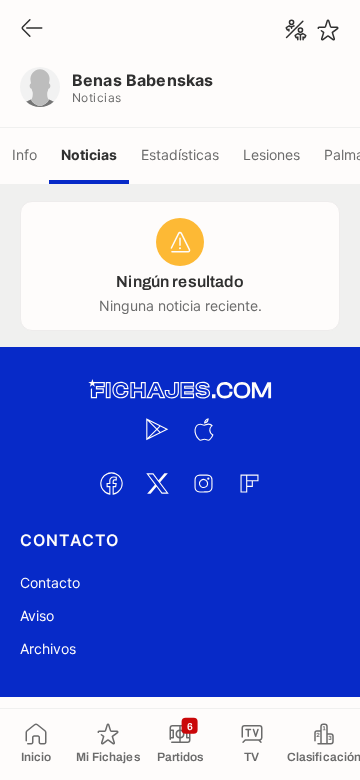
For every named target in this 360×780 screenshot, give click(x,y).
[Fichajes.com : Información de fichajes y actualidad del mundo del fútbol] (180, 390)
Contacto (50, 582)
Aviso (37, 615)
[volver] (32, 29)
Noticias (89, 154)
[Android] (157, 429)
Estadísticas (180, 154)
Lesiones (271, 154)
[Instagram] (203, 483)
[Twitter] (157, 483)
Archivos (48, 648)
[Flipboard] (249, 483)
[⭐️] (328, 30)
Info (24, 154)
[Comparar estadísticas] (296, 30)
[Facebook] (111, 483)
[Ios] (203, 429)
